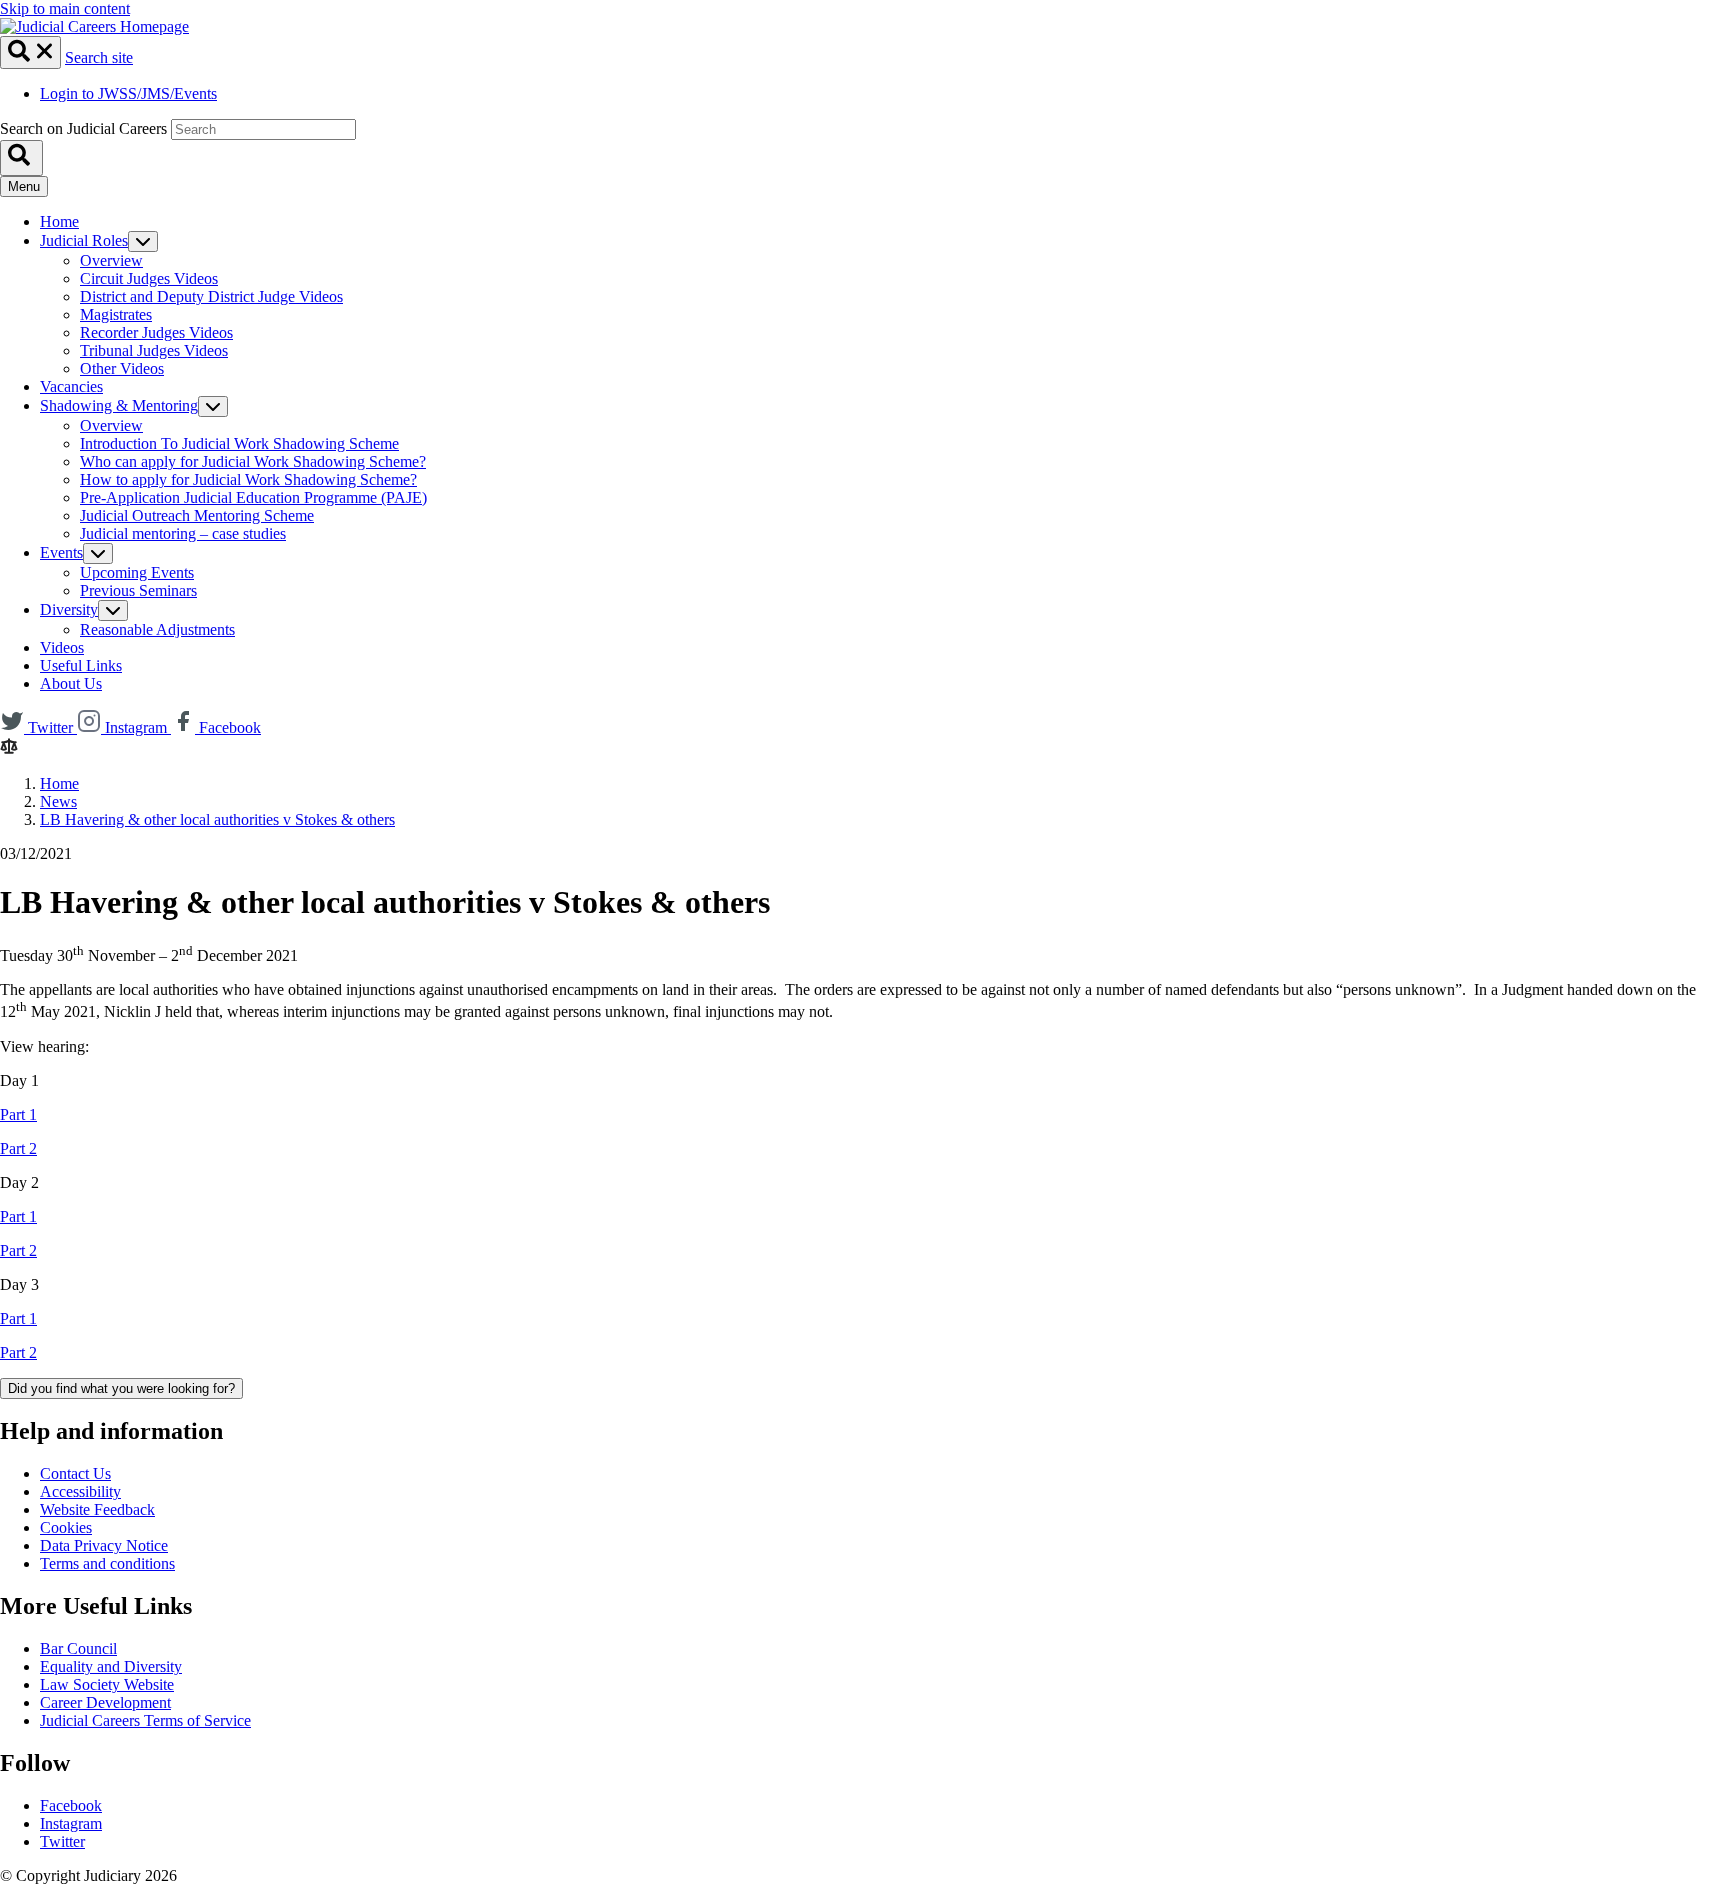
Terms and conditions (107, 1563)
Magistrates (116, 314)
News (58, 801)
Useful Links (81, 665)
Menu (24, 186)
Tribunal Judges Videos (154, 350)
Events (61, 552)
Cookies (66, 1527)
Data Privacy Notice (104, 1545)
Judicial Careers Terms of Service (145, 1720)
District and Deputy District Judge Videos (211, 296)
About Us (71, 683)
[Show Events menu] (98, 553)
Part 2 (18, 1148)
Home (59, 221)
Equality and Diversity (111, 1666)
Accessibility (80, 1491)
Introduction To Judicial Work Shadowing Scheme (239, 443)
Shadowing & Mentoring (119, 405)
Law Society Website (107, 1684)
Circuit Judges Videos (149, 278)
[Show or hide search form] (30, 52)
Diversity (69, 609)
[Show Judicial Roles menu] (143, 241)
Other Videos (122, 368)
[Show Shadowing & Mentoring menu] (213, 406)
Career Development (105, 1702)
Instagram (71, 1823)
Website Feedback (97, 1509)
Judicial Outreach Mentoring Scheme (197, 515)
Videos (62, 647)
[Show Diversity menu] (113, 610)
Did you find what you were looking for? (121, 1388)
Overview (111, 260)
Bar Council (78, 1648)
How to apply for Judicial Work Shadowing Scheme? (248, 479)
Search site (99, 57)
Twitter (62, 1841)
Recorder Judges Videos (156, 332)
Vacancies (71, 386)
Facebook (71, 1805)
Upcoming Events (137, 572)
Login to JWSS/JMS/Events (128, 93)
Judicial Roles (84, 240)
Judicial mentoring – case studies (183, 533)
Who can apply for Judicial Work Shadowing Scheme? (253, 461)
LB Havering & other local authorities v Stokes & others (217, 819)
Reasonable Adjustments (157, 629)
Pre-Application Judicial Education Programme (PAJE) (253, 497)
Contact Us (75, 1473)
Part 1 (18, 1114)
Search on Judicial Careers (83, 128)
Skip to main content (65, 8)
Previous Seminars (138, 590)
